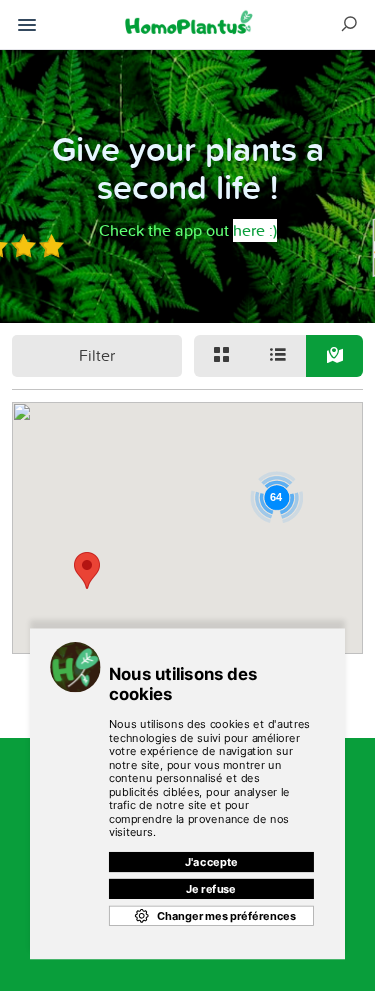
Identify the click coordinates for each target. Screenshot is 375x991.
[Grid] (222, 356)
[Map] (334, 356)
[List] (278, 356)
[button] (87, 570)
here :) (255, 230)
